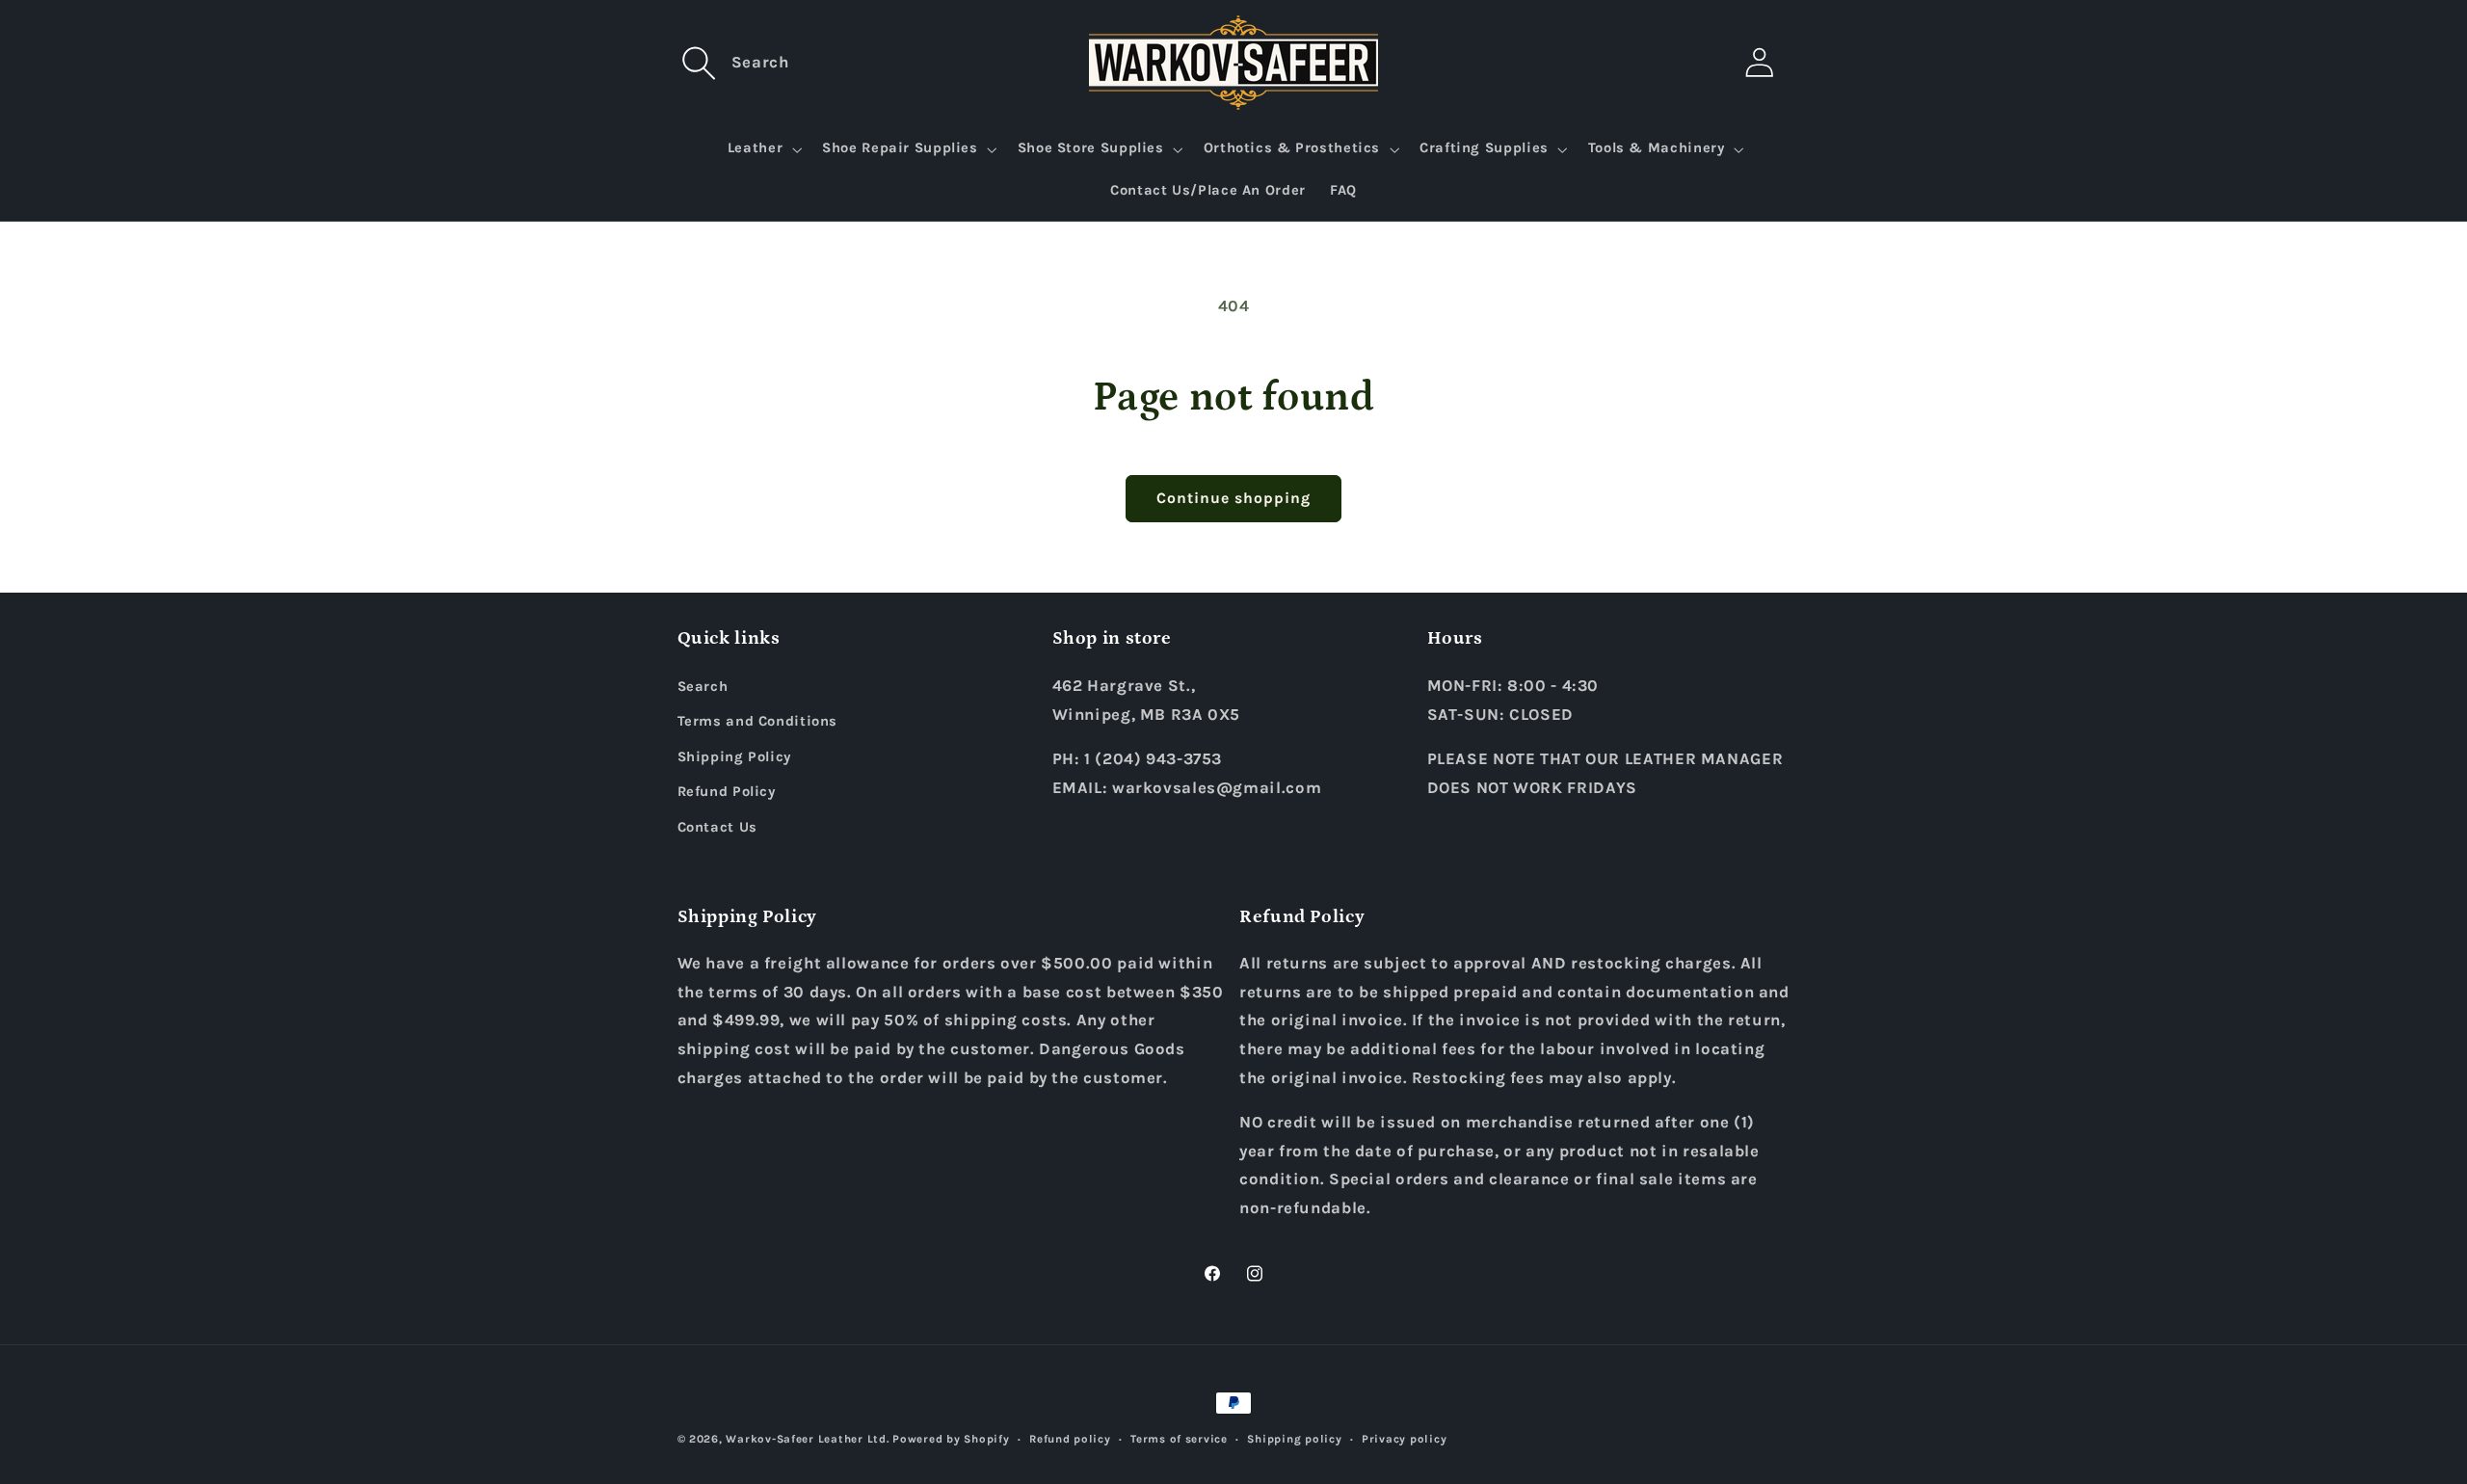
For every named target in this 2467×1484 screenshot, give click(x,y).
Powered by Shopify (951, 1439)
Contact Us (717, 827)
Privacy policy (1404, 1439)
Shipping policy (1294, 1439)
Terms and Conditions (758, 721)
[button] (700, 63)
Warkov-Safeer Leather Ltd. (807, 1439)
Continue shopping (1234, 498)
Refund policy (1070, 1439)
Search (703, 687)
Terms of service (1179, 1439)
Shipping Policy (734, 757)
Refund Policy (727, 792)
